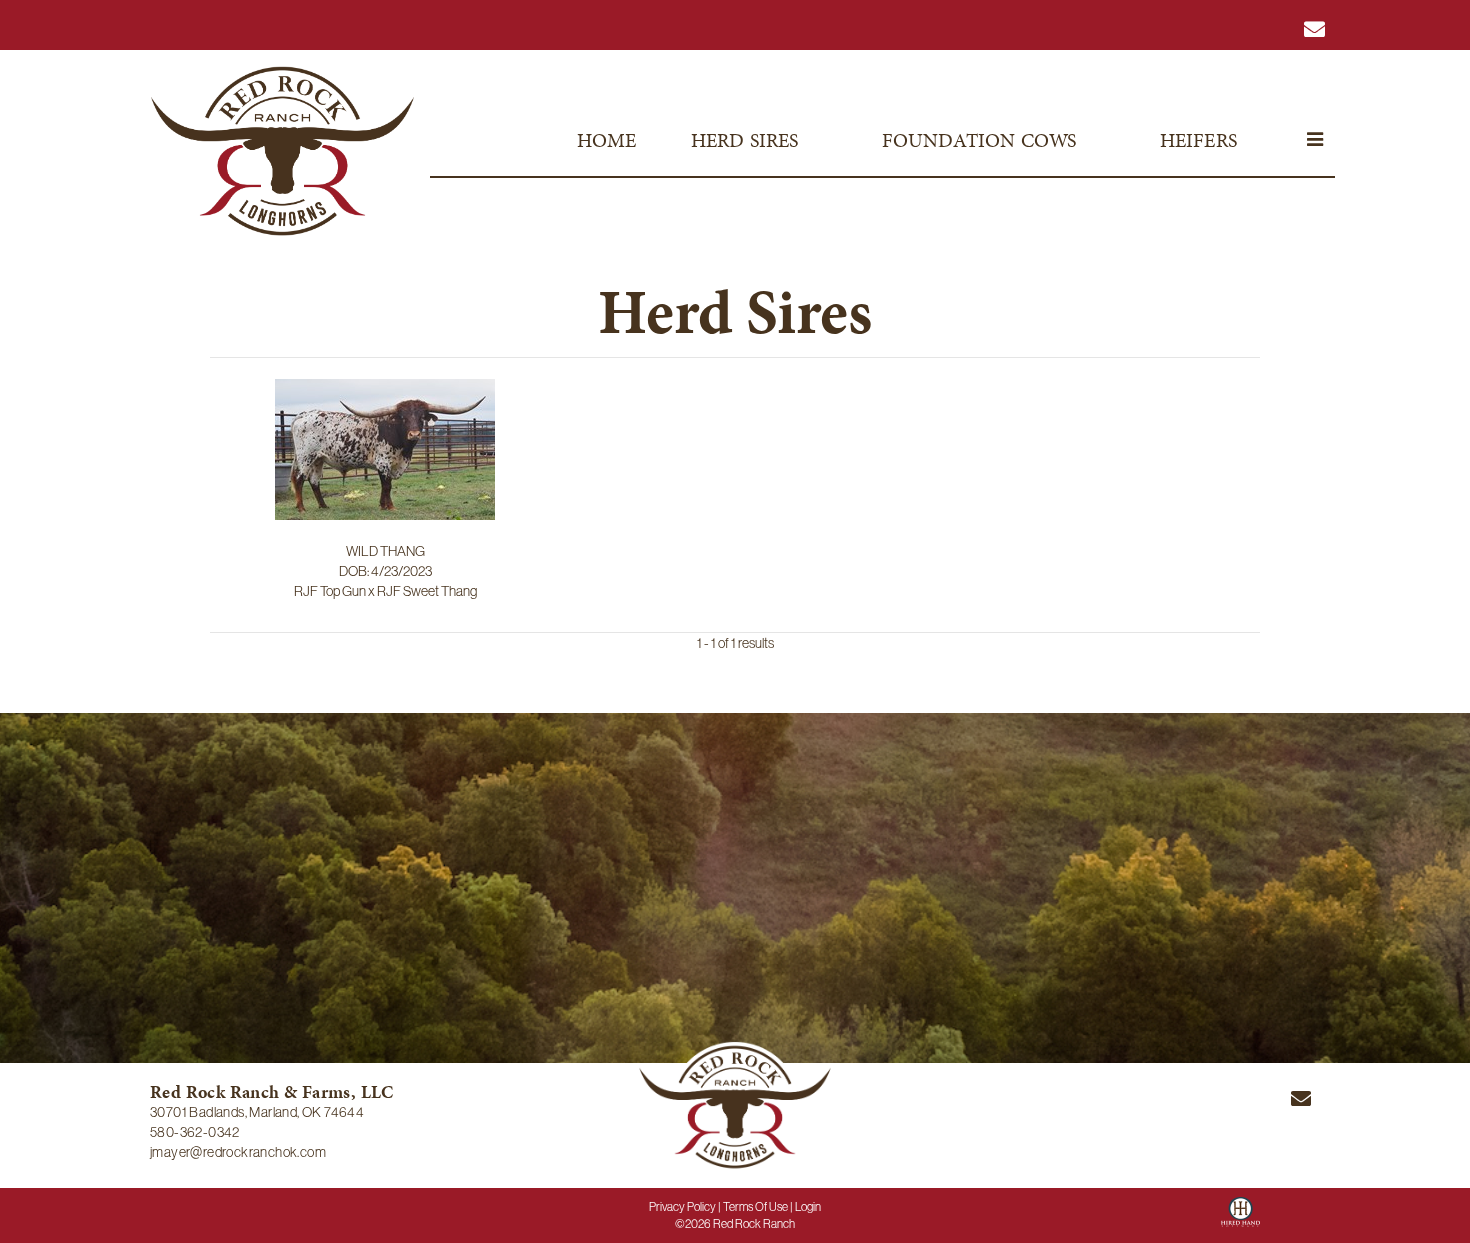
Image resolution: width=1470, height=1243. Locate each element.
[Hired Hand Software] (1240, 1219)
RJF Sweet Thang (427, 591)
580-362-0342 (195, 1132)
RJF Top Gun (330, 591)
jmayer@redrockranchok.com (238, 1152)
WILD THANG (385, 551)
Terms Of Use (755, 1207)
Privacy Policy (682, 1207)
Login (808, 1207)
